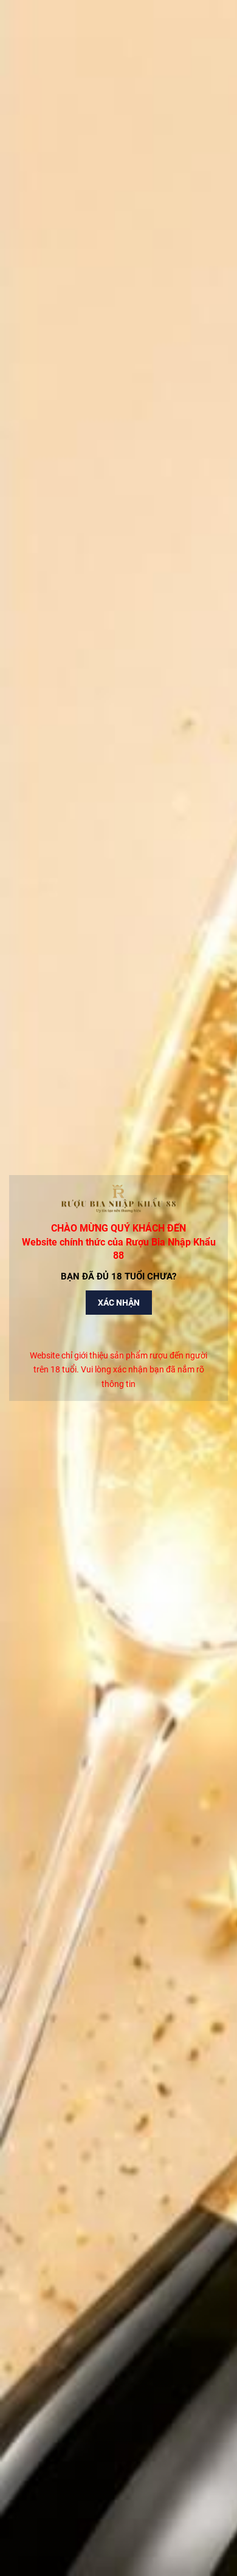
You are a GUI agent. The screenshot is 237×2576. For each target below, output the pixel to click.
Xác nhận (119, 1303)
